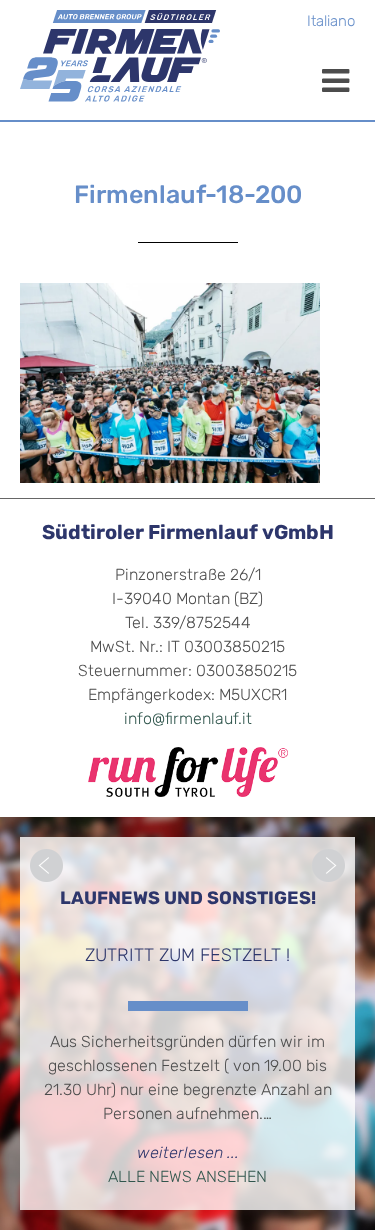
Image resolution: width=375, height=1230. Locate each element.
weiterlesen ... (188, 1154)
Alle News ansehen (187, 1178)
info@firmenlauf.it (188, 720)
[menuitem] (331, 23)
